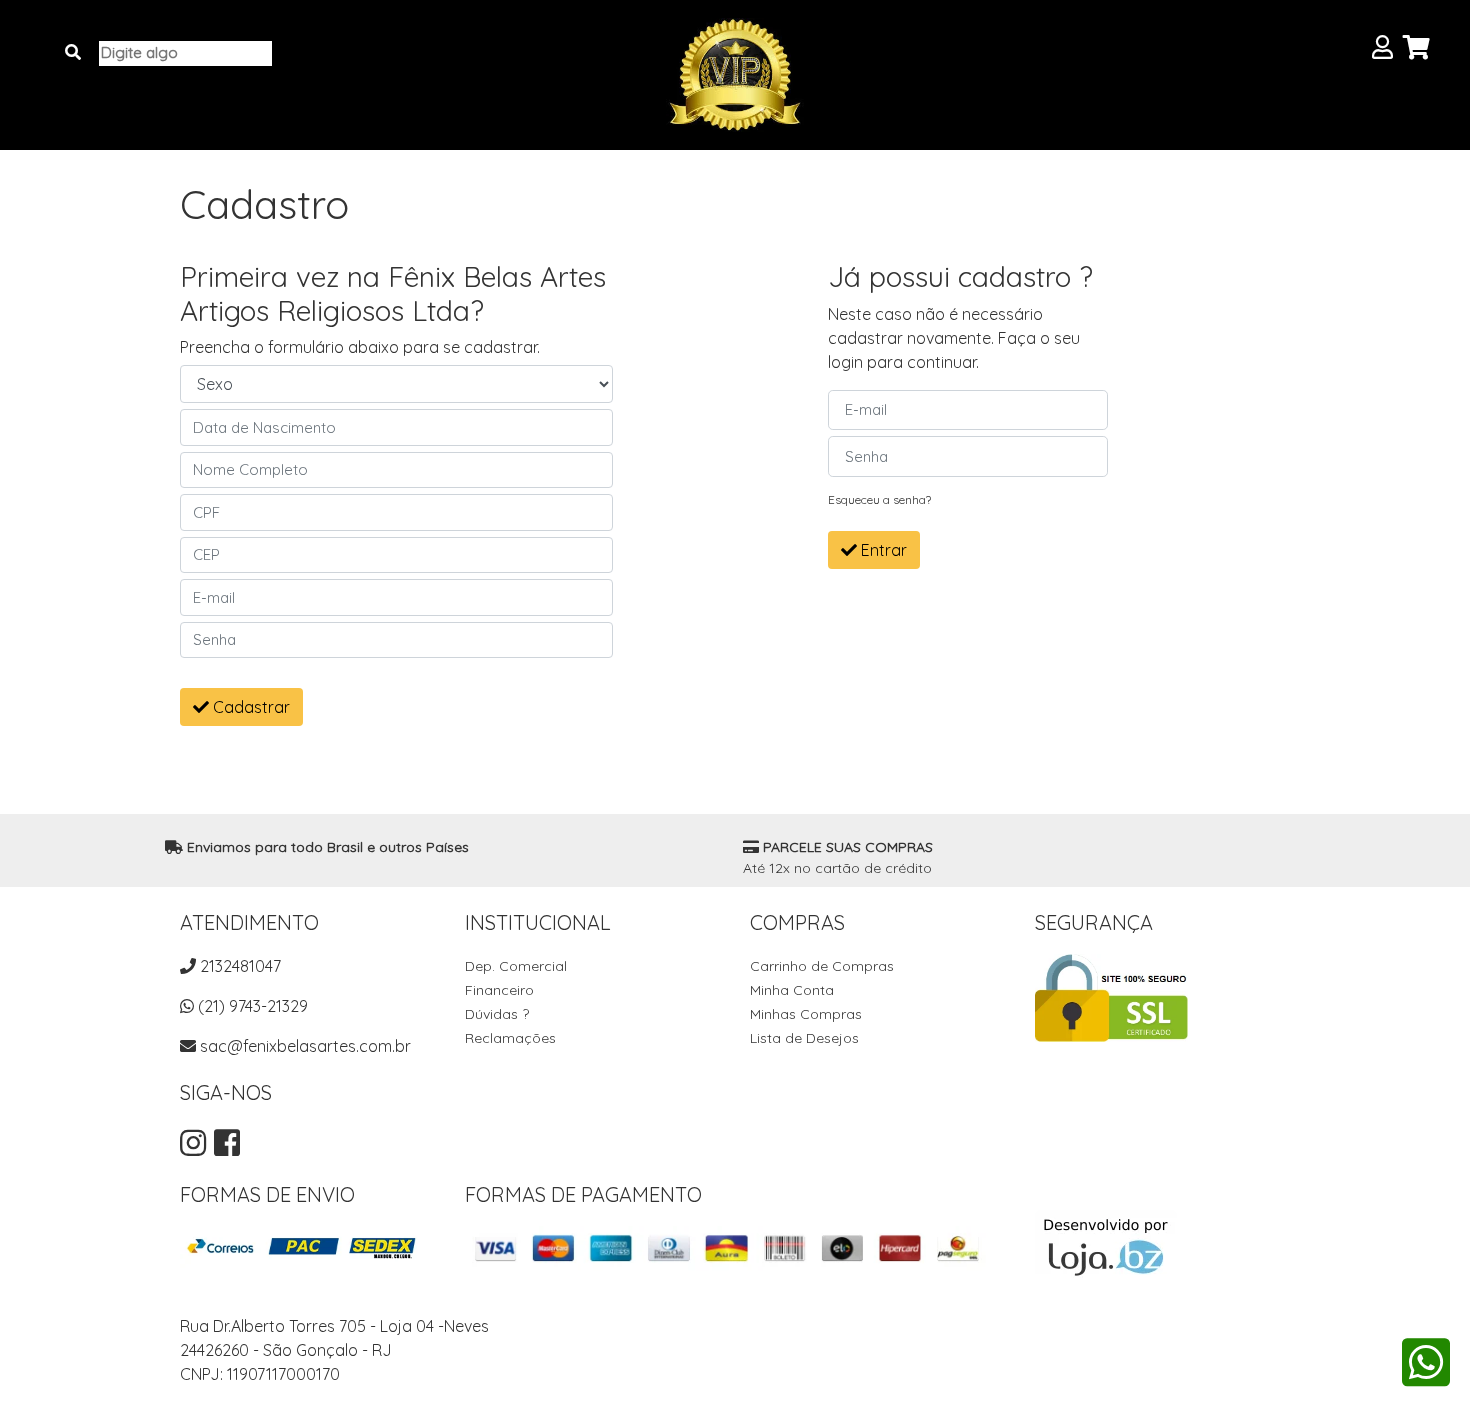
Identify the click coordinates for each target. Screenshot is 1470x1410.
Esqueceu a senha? (879, 499)
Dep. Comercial (516, 966)
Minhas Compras (806, 1014)
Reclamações (510, 1038)
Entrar (882, 550)
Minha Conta (792, 990)
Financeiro (499, 990)
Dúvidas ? (497, 1014)
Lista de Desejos (804, 1038)
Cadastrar (249, 707)
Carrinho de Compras (822, 966)
